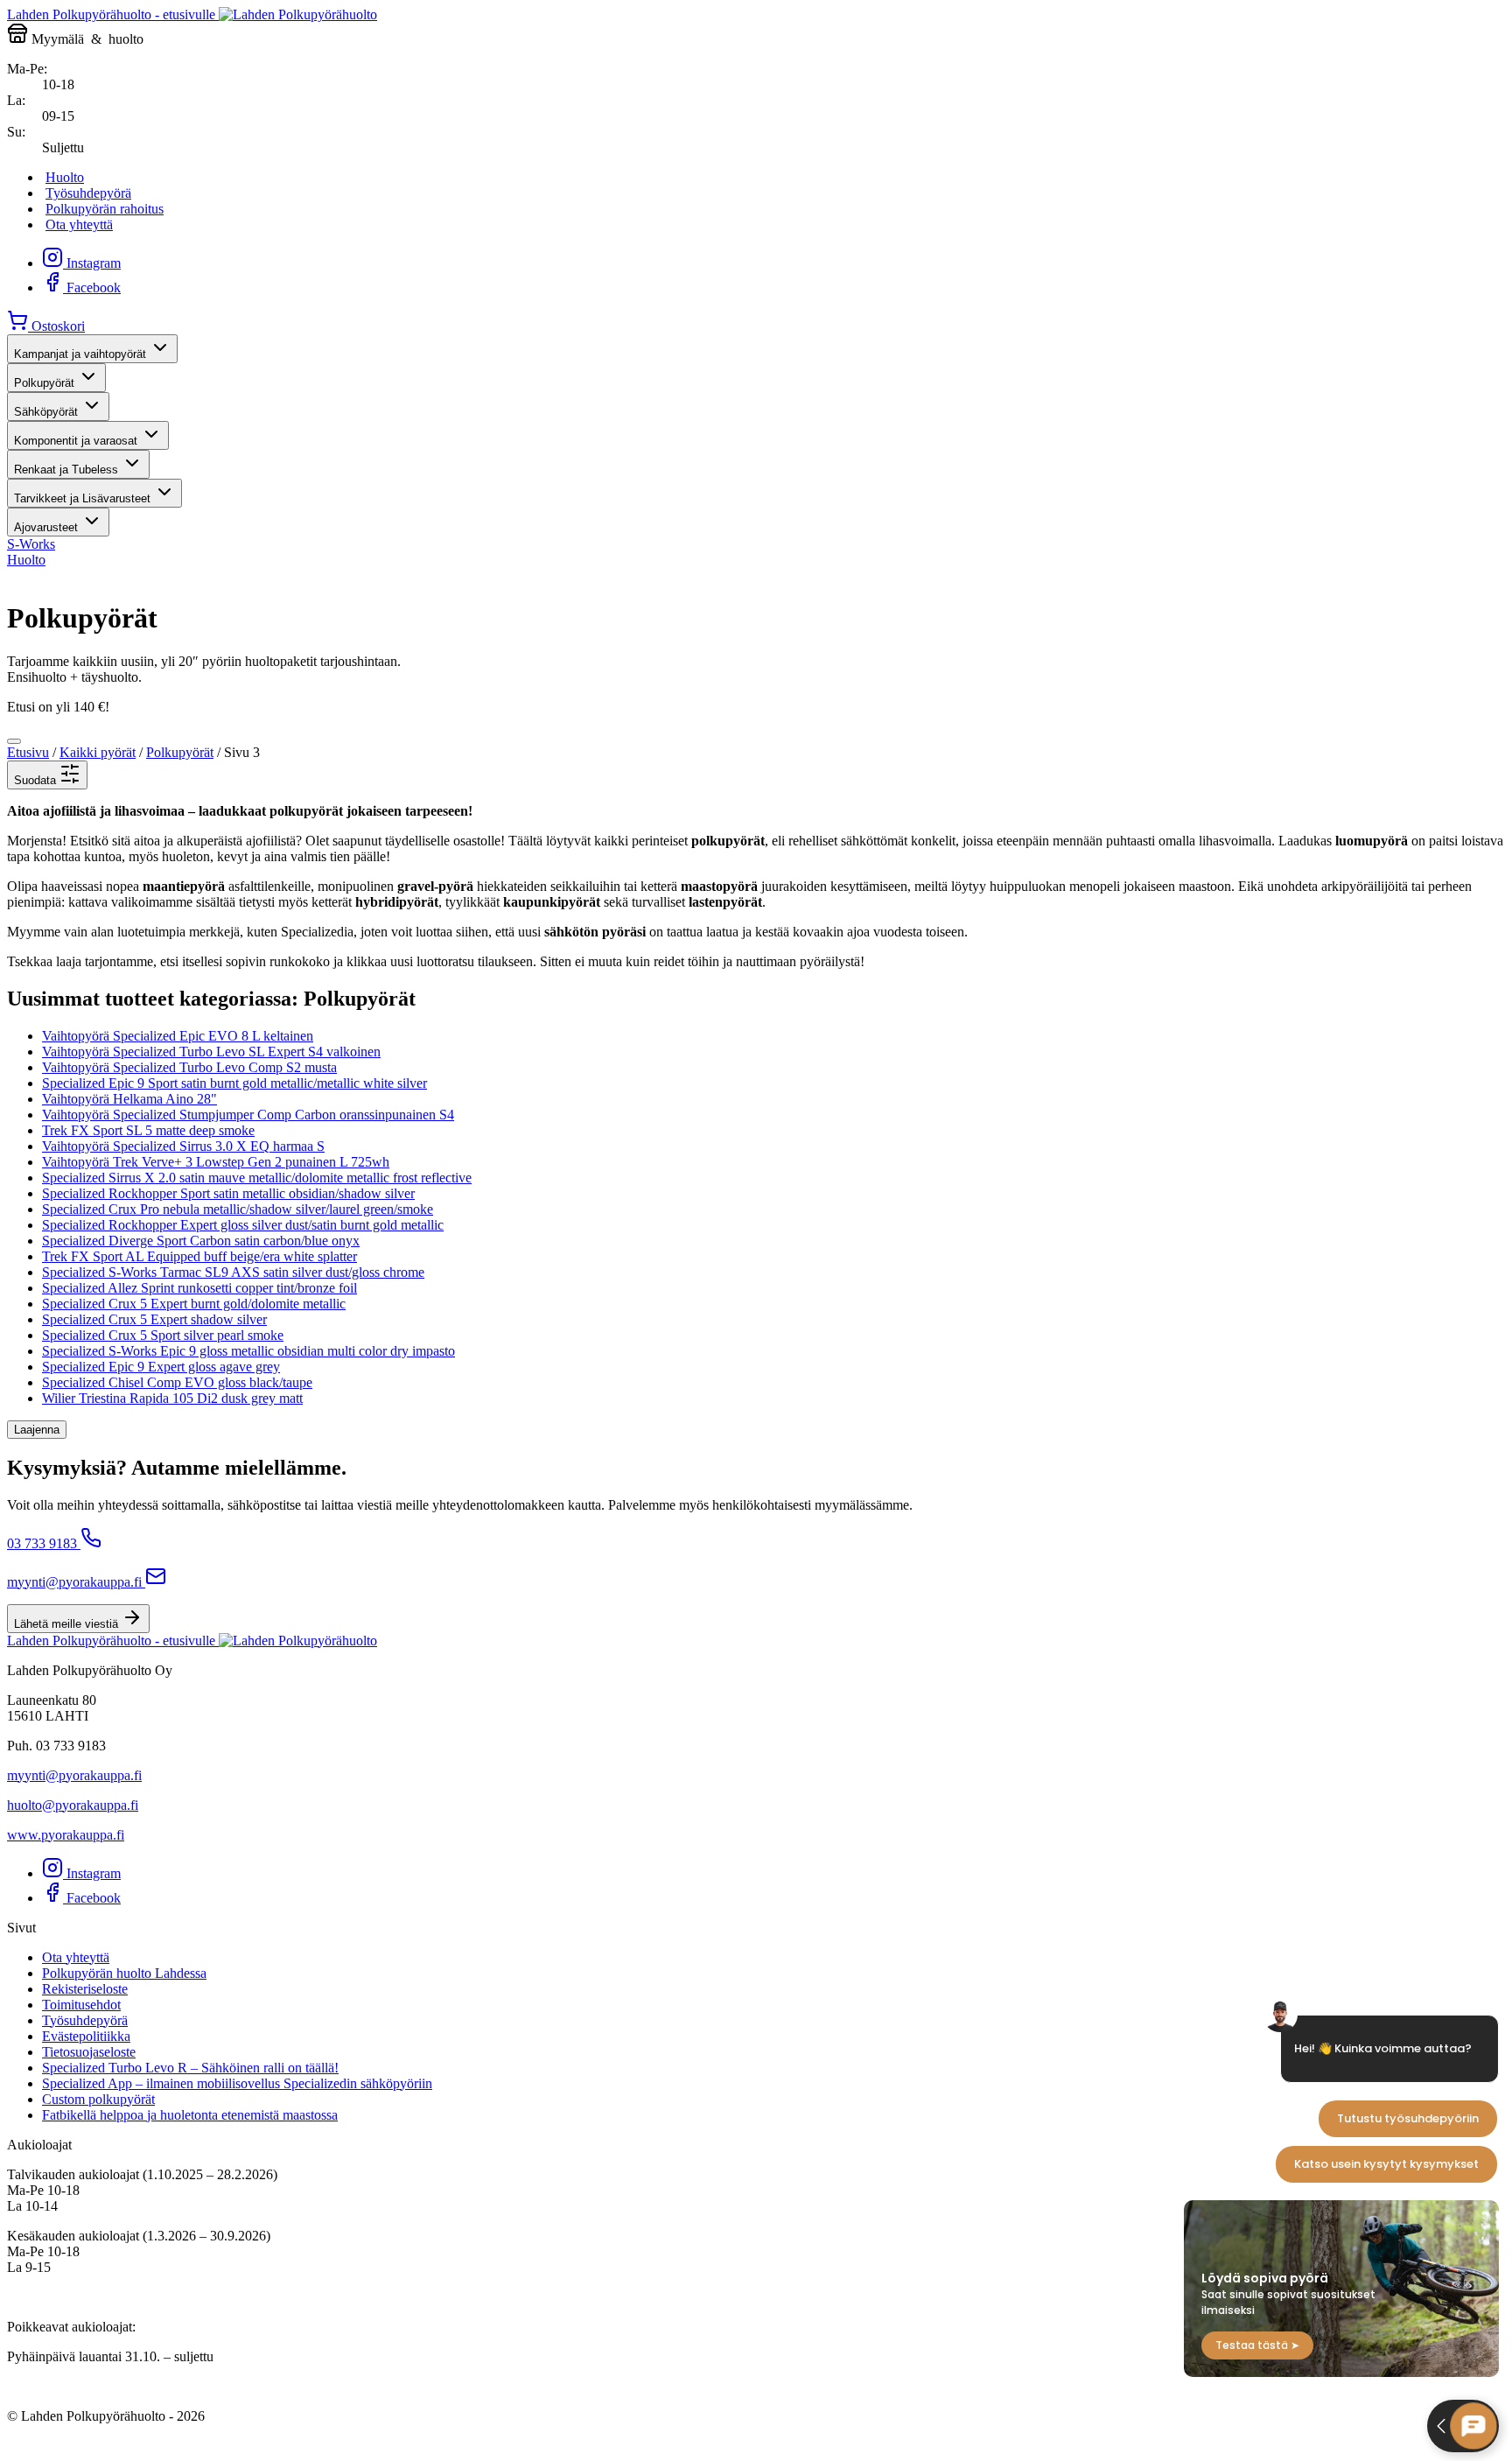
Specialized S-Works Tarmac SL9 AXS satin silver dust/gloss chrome (233, 1272)
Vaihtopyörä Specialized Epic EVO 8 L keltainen (178, 1036)
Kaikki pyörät (98, 752)
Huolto (65, 177)
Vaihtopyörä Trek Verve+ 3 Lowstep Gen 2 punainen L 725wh (216, 1162)
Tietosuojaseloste (89, 2052)
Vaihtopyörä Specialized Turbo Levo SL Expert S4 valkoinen (211, 1052)
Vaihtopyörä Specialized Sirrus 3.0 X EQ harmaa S (183, 1146)
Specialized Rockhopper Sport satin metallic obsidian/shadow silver (228, 1193)
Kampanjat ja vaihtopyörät (80, 354)
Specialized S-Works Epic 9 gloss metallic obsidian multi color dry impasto (248, 1351)
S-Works (31, 544)
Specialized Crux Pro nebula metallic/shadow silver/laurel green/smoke (238, 1209)
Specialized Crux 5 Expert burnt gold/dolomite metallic (194, 1304)
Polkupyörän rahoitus (105, 209)
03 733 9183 (42, 1543)
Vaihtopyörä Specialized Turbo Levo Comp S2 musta (189, 1067)
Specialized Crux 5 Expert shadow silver (154, 1319)
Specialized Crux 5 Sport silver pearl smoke (163, 1335)
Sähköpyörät (46, 412)
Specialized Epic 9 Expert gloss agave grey (161, 1367)
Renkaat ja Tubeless (66, 470)
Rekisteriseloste (85, 1989)
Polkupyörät (44, 383)
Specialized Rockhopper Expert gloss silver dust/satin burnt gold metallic (243, 1225)
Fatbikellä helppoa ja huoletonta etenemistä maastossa (190, 2115)
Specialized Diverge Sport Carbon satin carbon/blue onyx (201, 1241)
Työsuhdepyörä (88, 193)
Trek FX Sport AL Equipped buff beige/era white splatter (199, 1256)
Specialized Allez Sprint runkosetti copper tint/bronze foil (199, 1288)
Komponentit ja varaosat (76, 441)
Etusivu (28, 752)
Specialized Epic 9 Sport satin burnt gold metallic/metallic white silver (234, 1083)
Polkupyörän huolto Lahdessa (124, 1973)
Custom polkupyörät (98, 2099)
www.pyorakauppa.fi (66, 1835)
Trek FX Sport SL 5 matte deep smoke (148, 1130)
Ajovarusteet (46, 527)
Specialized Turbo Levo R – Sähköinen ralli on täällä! (190, 2068)
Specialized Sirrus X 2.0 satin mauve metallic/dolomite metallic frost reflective (257, 1178)
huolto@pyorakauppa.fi (73, 1805)
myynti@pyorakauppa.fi (74, 1582)
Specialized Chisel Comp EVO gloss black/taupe (177, 1382)
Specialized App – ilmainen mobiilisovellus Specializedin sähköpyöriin (237, 2083)
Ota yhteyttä (79, 224)
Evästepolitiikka (86, 2036)
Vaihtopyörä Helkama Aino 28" (129, 1099)
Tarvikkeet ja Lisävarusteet (82, 498)
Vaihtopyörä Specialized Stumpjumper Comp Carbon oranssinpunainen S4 (248, 1115)
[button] (47, 775)
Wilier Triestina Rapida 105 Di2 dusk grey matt (172, 1398)
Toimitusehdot (81, 2005)
